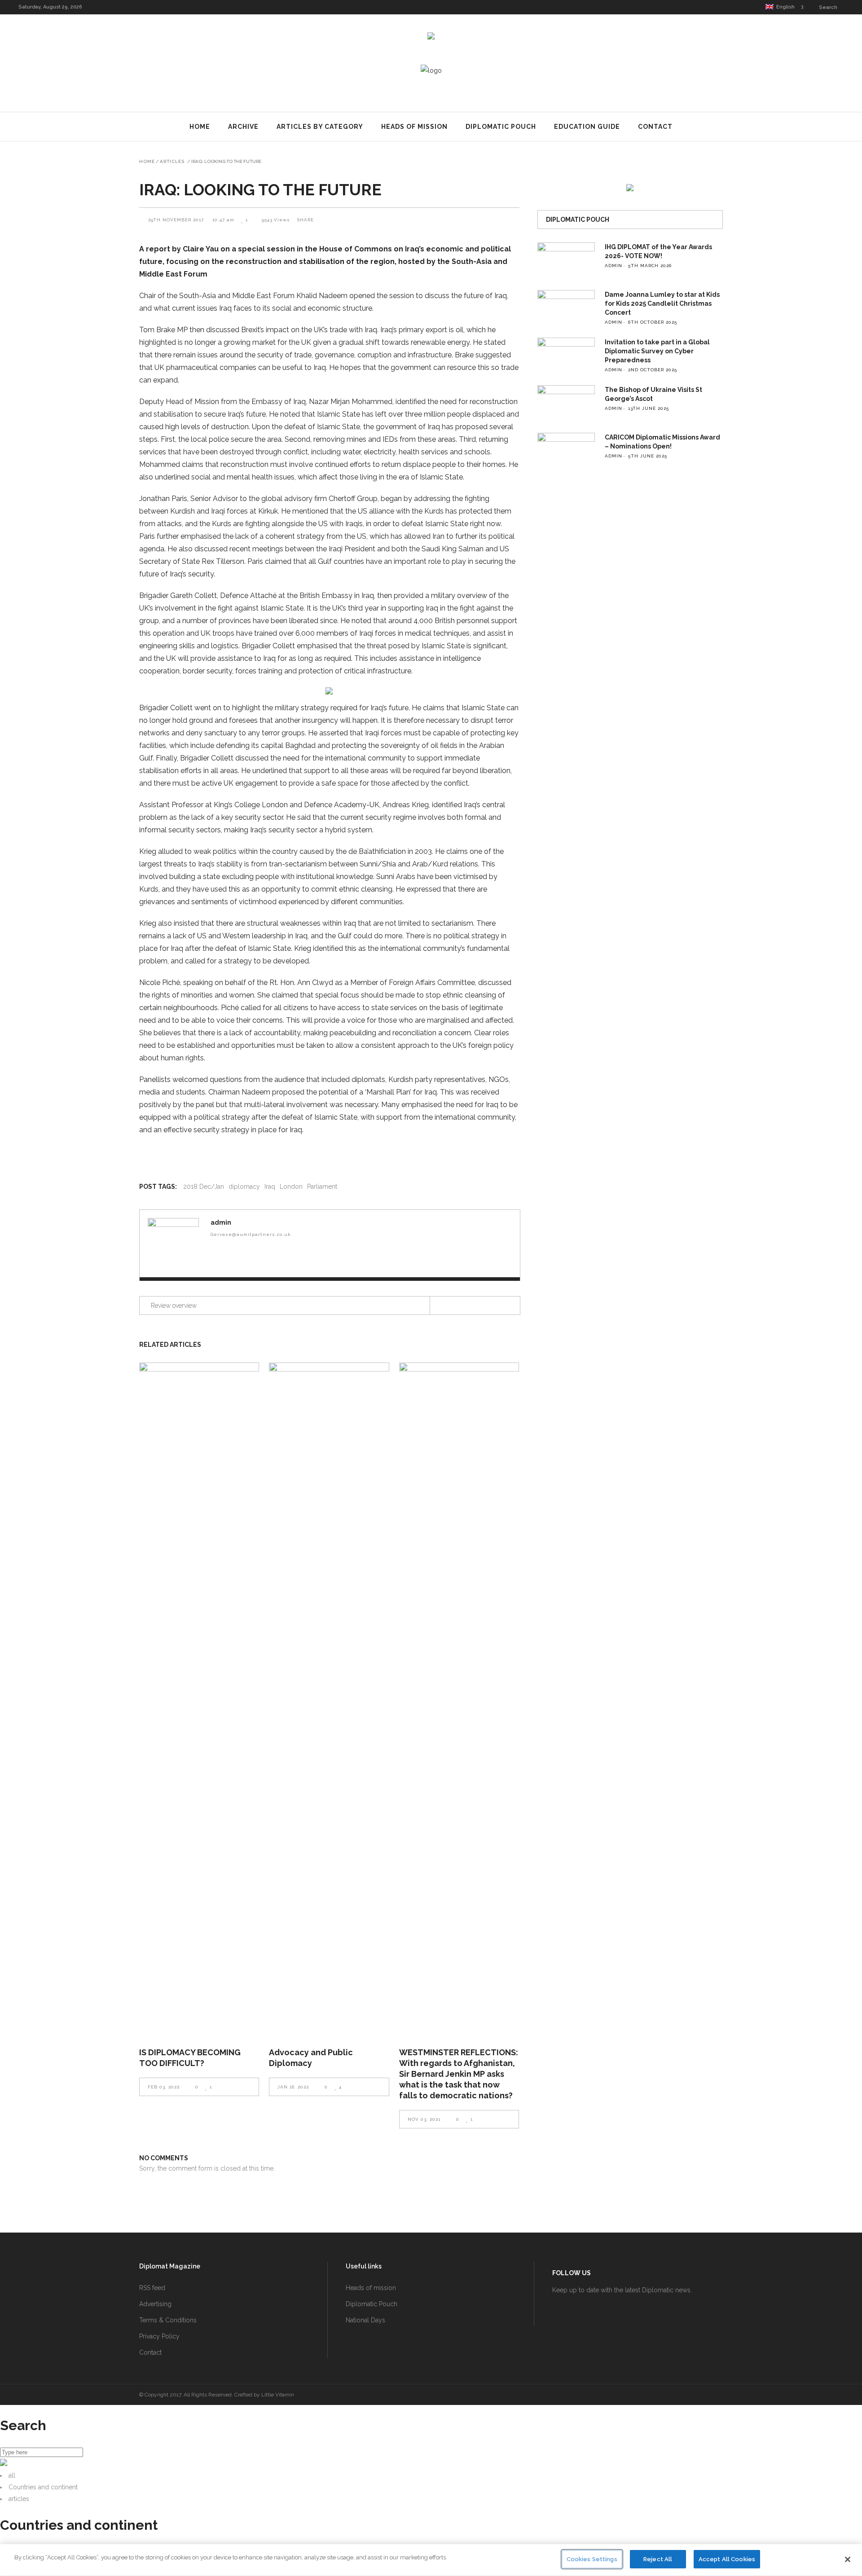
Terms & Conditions (168, 2320)
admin (221, 1222)
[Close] (848, 2559)
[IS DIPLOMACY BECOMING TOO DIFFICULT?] (199, 1699)
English (784, 7)
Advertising (155, 2304)
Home (147, 162)
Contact (150, 2352)
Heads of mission (371, 2288)
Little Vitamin (278, 2395)
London (291, 1187)
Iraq (270, 1187)
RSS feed (152, 2288)
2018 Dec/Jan (204, 1187)
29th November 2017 (177, 220)
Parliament (322, 1187)
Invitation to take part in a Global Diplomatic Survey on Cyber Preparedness (657, 351)
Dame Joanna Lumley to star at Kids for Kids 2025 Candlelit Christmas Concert (662, 303)
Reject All (658, 2559)
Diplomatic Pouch (372, 2304)
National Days (365, 2320)
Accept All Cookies (727, 2559)
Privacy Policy (159, 2336)
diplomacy (244, 1187)
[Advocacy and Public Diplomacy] (329, 1699)
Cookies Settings (592, 2559)
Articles (172, 162)
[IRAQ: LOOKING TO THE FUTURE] (173, 1244)
